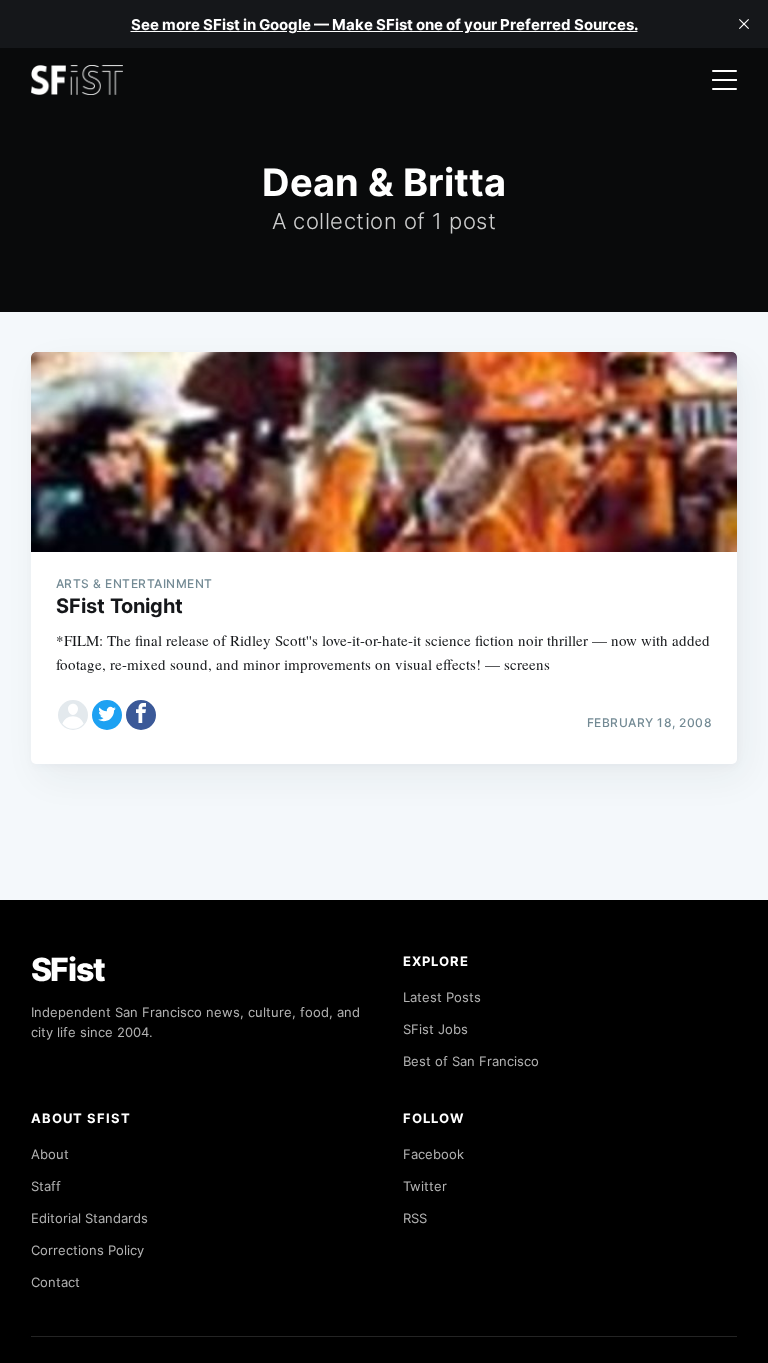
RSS (415, 1218)
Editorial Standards (89, 1218)
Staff (46, 1186)
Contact (55, 1282)
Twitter (425, 1186)
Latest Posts (442, 997)
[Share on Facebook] (141, 715)
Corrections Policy (87, 1250)
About (50, 1154)
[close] (744, 24)
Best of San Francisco (471, 1061)
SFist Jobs (435, 1029)
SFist (68, 969)
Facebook (433, 1154)
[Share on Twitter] (107, 715)
